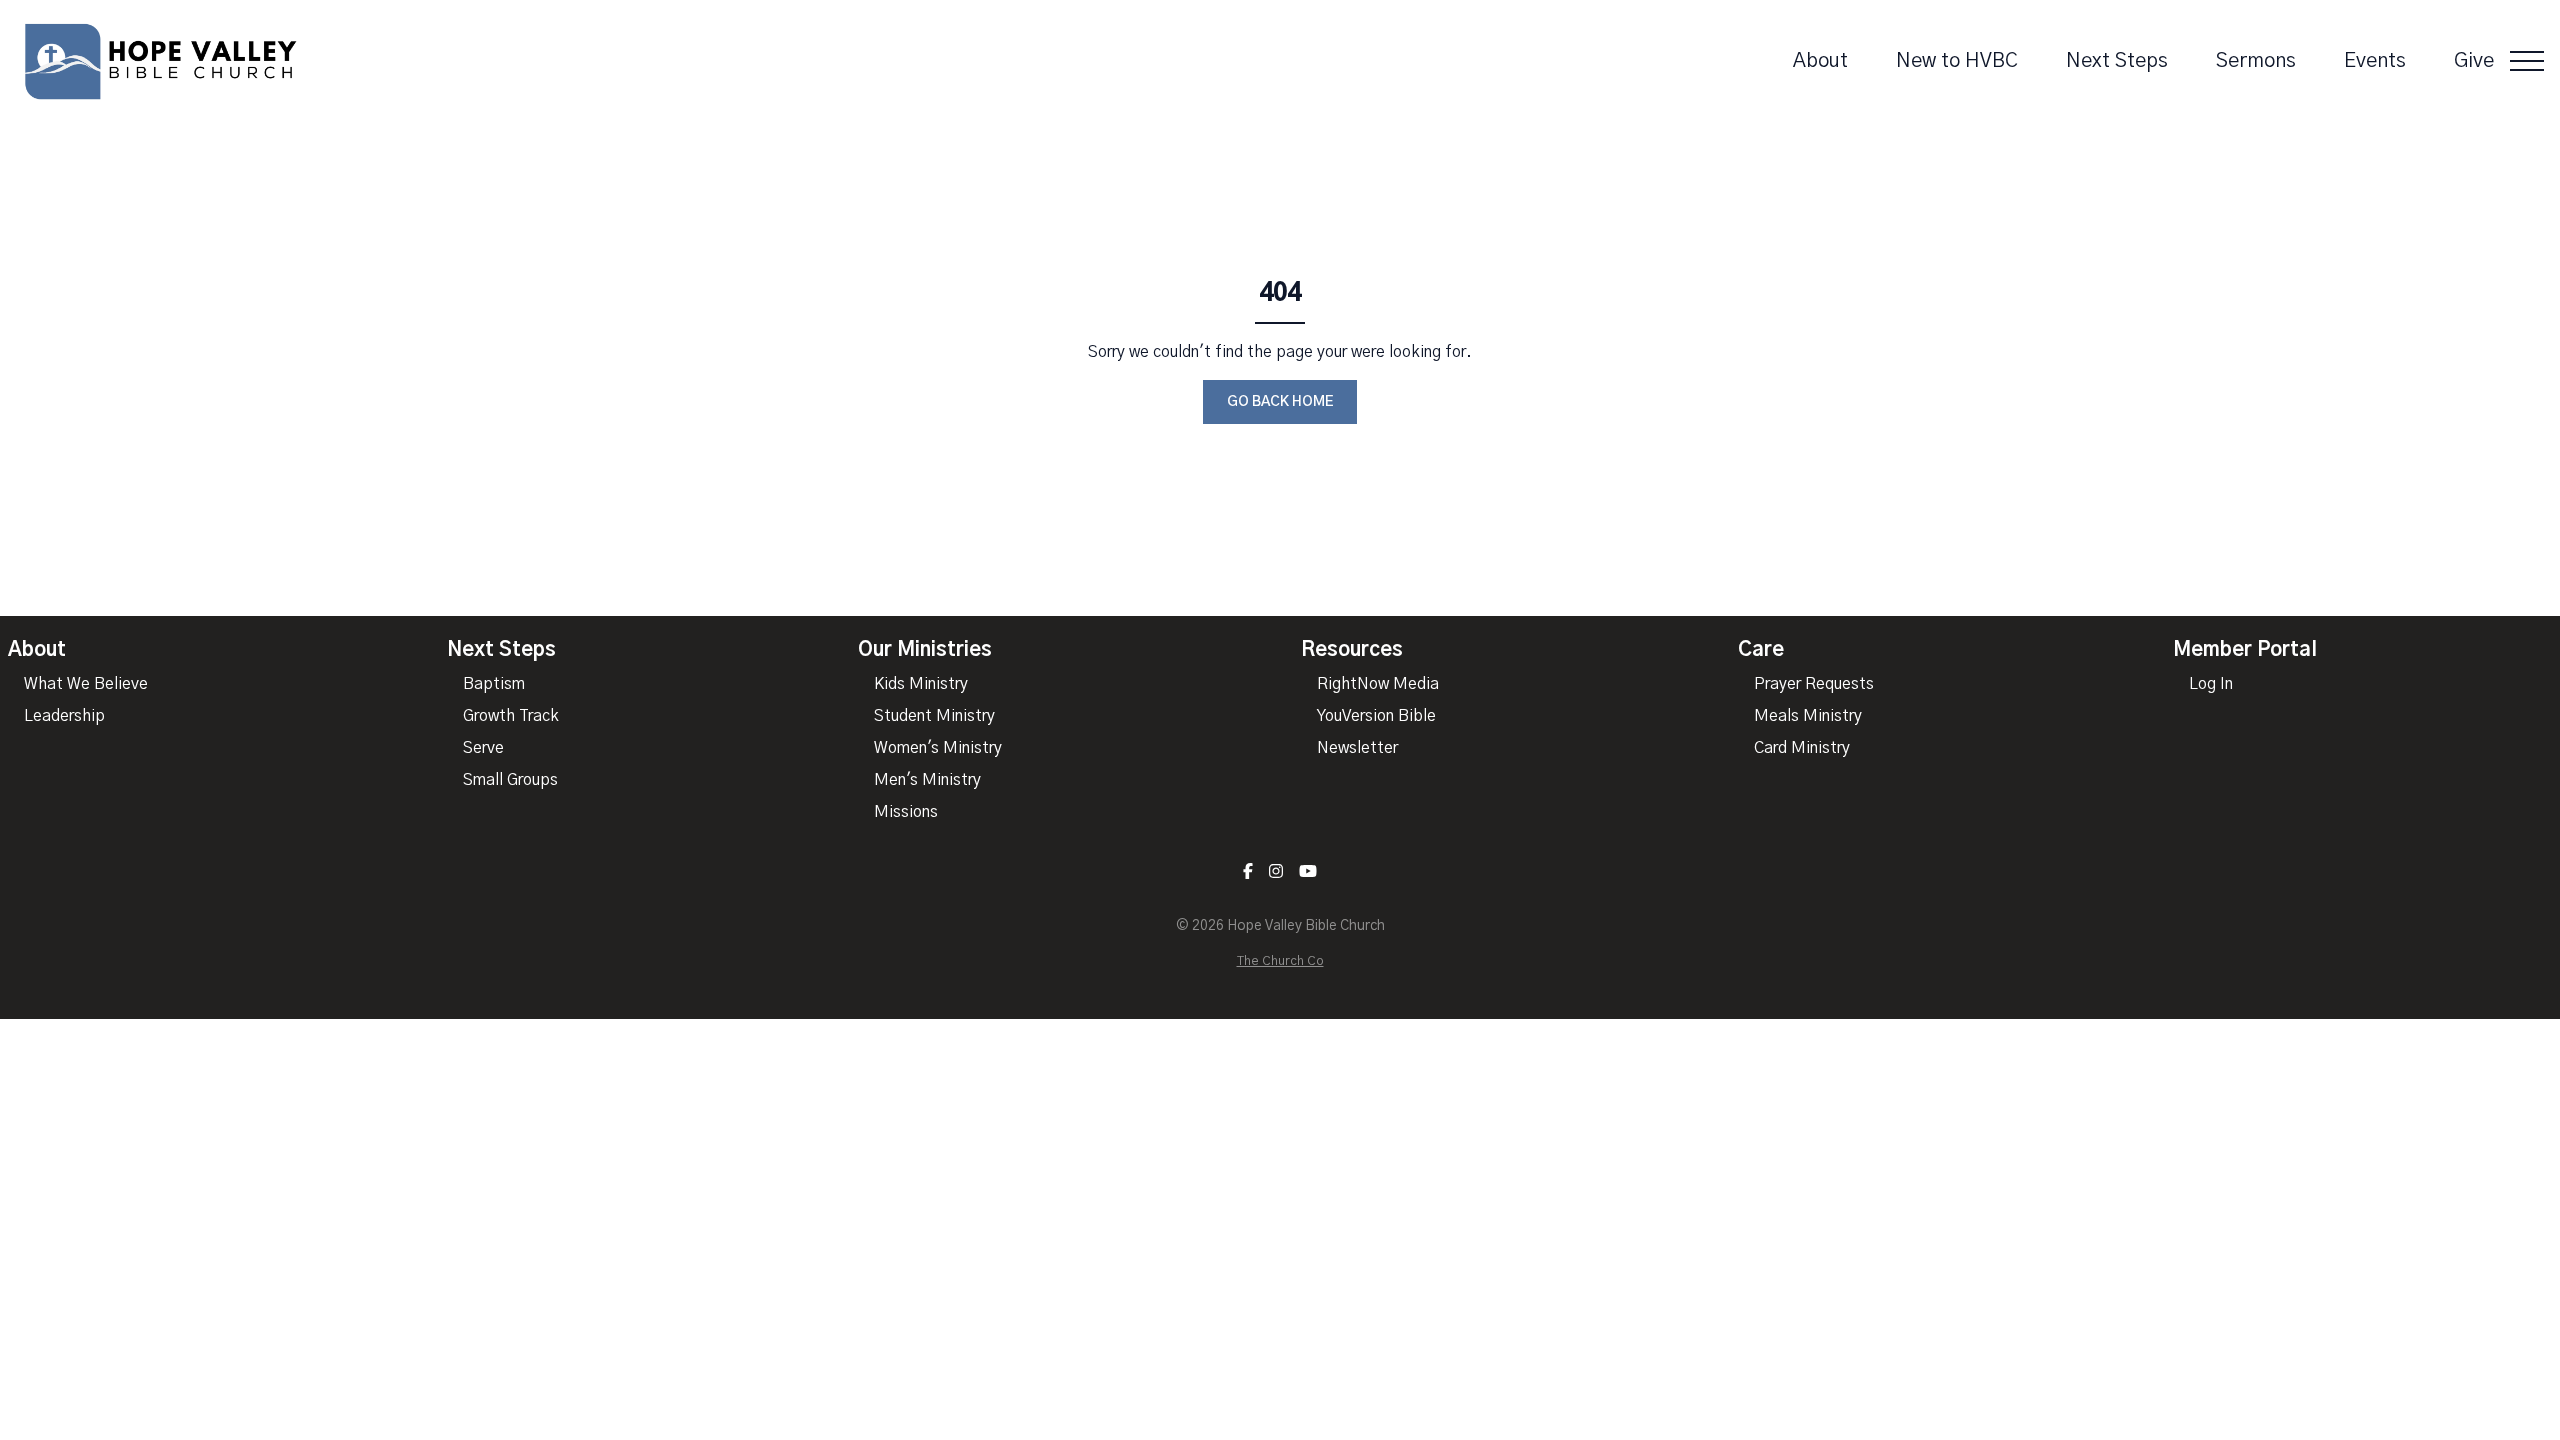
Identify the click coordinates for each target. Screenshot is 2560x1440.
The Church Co (1280, 961)
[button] (2527, 61)
